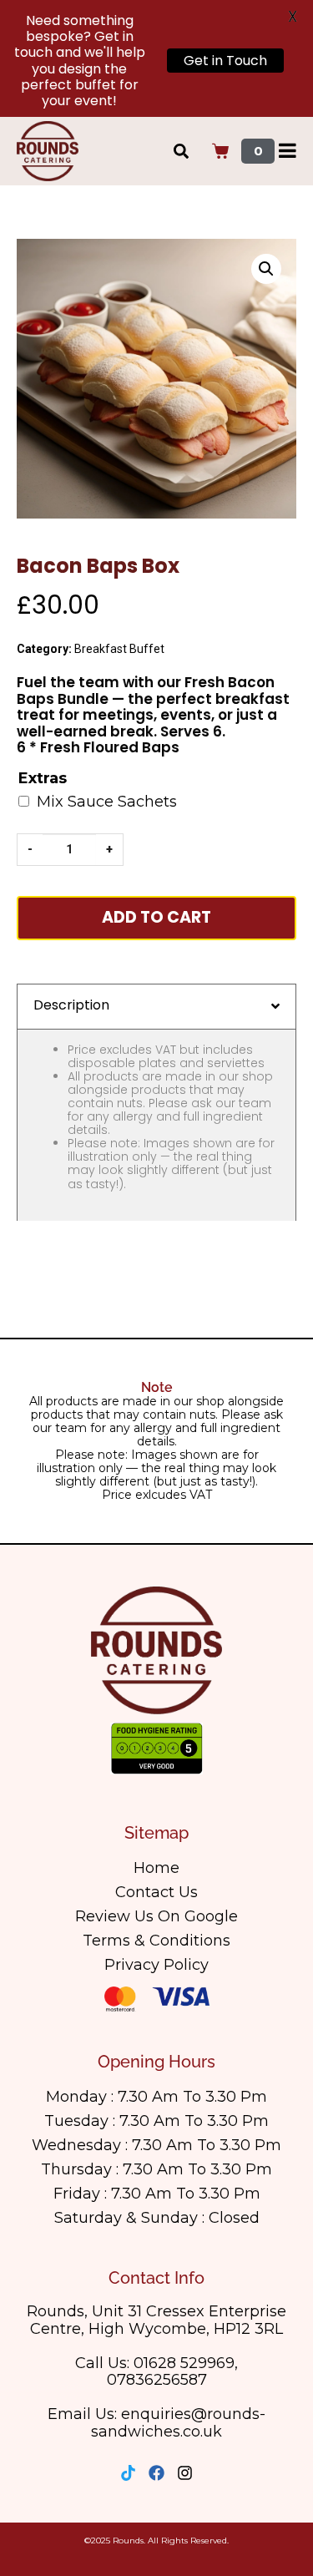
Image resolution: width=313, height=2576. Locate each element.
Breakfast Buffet (119, 649)
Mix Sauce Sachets (107, 802)
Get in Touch (225, 61)
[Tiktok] (128, 2473)
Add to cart (156, 917)
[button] (266, 269)
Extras (43, 779)
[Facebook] (156, 2473)
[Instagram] (185, 2473)
